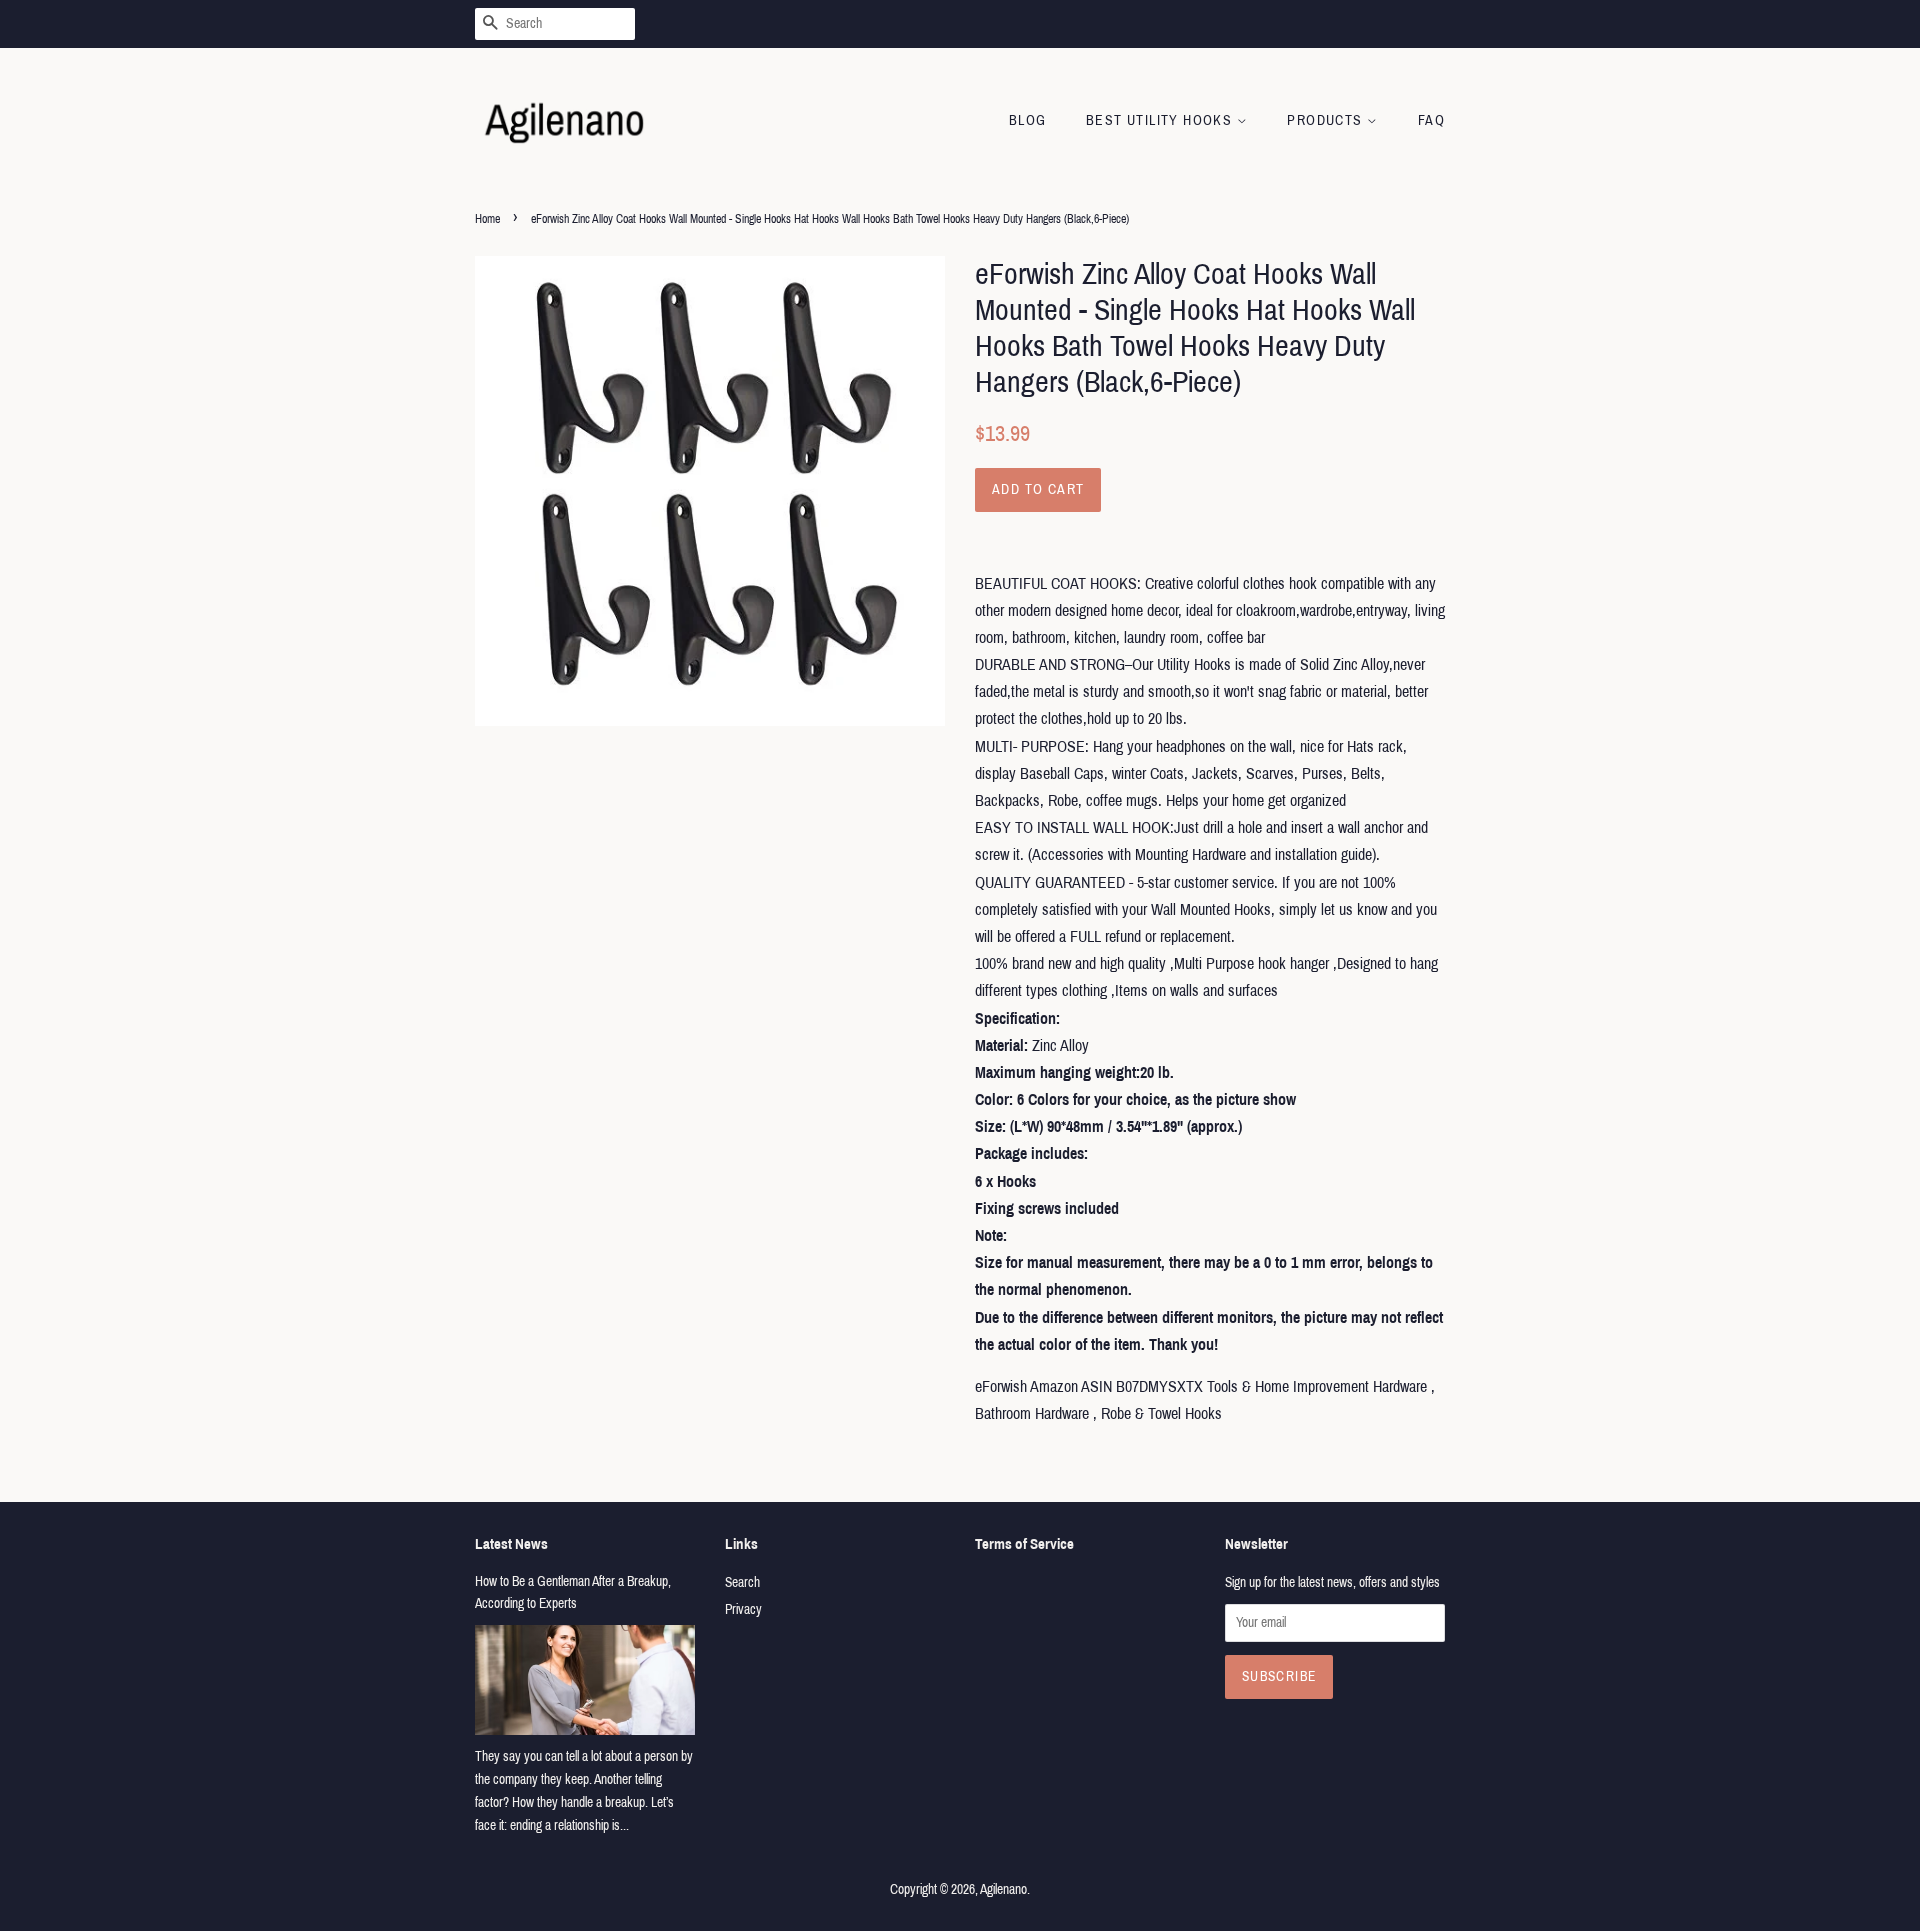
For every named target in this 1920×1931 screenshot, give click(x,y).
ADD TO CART (1038, 489)
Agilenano (1003, 1889)
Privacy (743, 1609)
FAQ (1431, 120)
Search (742, 1582)
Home (487, 219)
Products (1327, 120)
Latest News (511, 1544)
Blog (1028, 120)
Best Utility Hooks (1161, 120)
